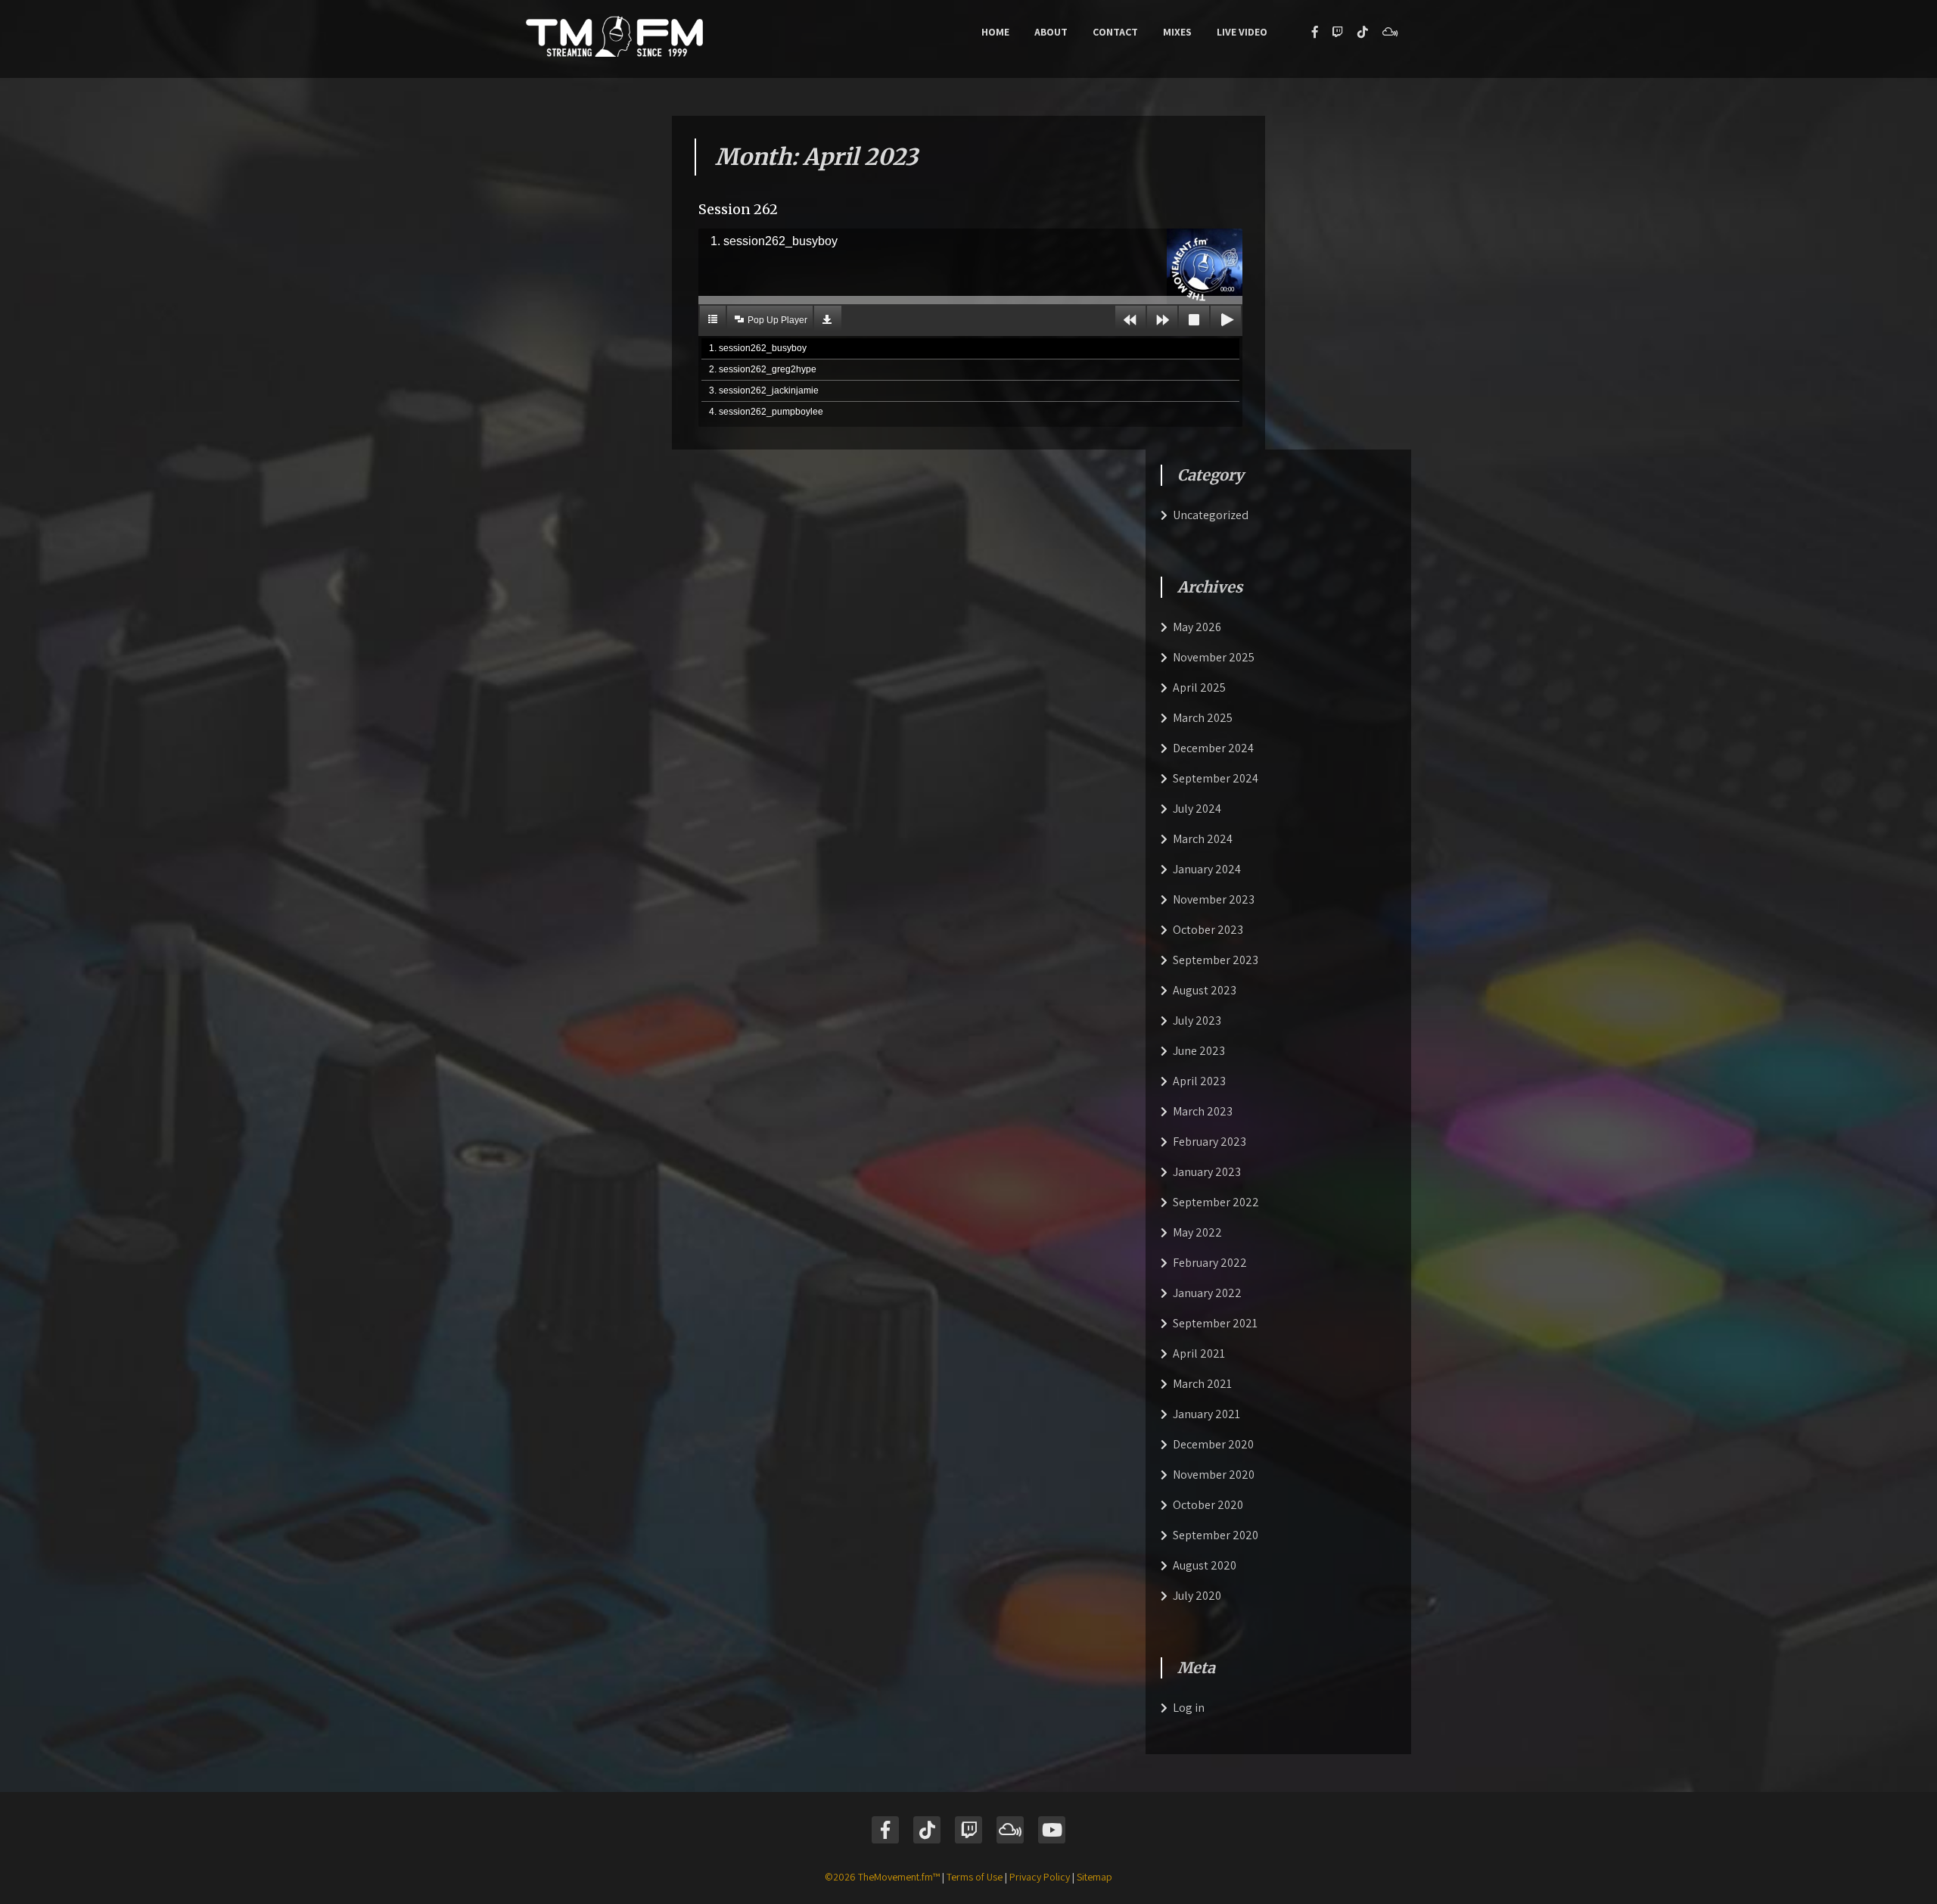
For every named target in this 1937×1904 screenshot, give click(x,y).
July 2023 (1197, 1020)
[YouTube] (1052, 1830)
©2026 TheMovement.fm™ (882, 1877)
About (1051, 32)
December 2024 (1213, 748)
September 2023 (1216, 960)
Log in (1189, 1708)
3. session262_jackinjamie (764, 390)
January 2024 (1207, 869)
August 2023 (1205, 990)
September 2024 (1216, 778)
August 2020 (1205, 1565)
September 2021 (1215, 1323)
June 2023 (1199, 1051)
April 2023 (1199, 1081)
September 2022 (1216, 1202)
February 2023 (1209, 1142)
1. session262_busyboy (758, 348)
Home (995, 32)
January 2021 (1206, 1414)
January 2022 (1207, 1293)
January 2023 (1207, 1172)
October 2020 (1208, 1505)
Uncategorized (1211, 515)
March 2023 (1203, 1111)
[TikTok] (1363, 32)
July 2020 (1197, 1596)
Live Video (1242, 32)
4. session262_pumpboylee (766, 412)
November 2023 (1214, 899)
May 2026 (1197, 627)
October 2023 (1208, 930)
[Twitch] (1338, 32)
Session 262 (738, 209)
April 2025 (1199, 688)
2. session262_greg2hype (763, 369)
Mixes (1177, 32)
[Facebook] (1315, 32)
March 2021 (1202, 1384)
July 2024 (1197, 809)
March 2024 (1203, 839)
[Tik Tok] (927, 1830)
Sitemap (1094, 1877)
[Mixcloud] (1390, 32)
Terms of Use (975, 1877)
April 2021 (1199, 1353)
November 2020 (1214, 1475)
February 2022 (1210, 1263)
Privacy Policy (1040, 1877)
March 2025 (1203, 718)
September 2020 (1216, 1535)
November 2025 (1214, 657)
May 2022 (1197, 1232)
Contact (1115, 32)
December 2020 (1213, 1444)
